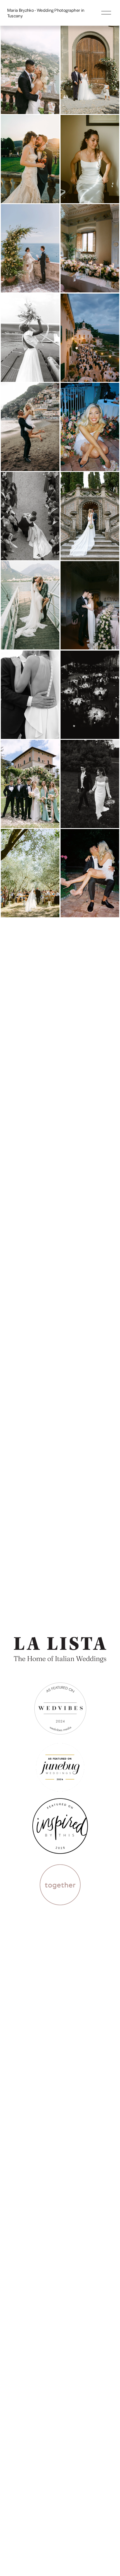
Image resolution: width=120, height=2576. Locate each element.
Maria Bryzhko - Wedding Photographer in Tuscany (46, 13)
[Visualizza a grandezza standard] (30, 70)
